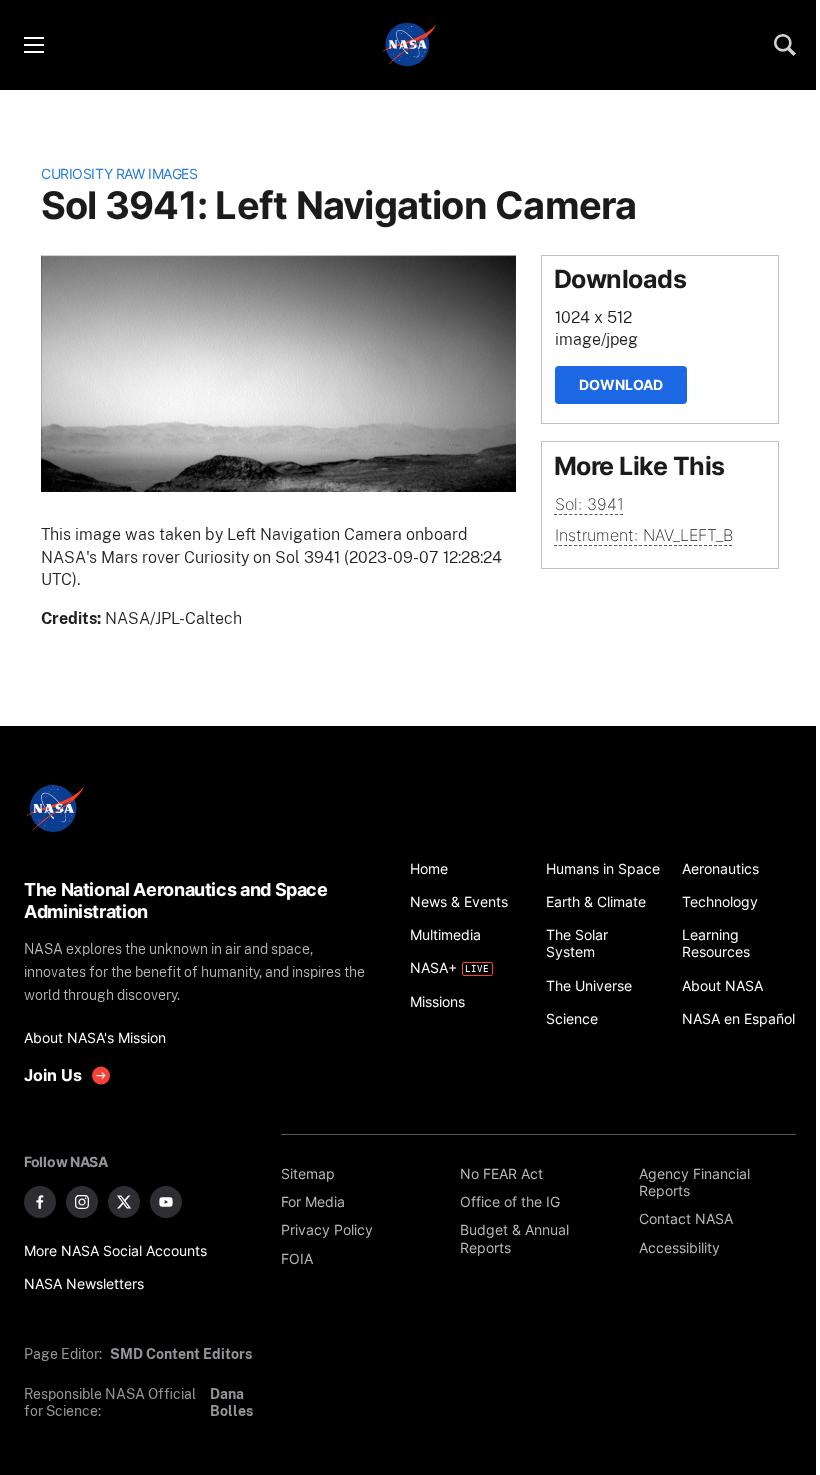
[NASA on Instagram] (82, 1202)
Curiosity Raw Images (119, 173)
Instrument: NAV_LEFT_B (644, 535)
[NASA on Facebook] (40, 1202)
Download (621, 384)
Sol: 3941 (589, 504)
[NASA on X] (124, 1202)
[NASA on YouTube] (166, 1202)
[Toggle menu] (33, 45)
